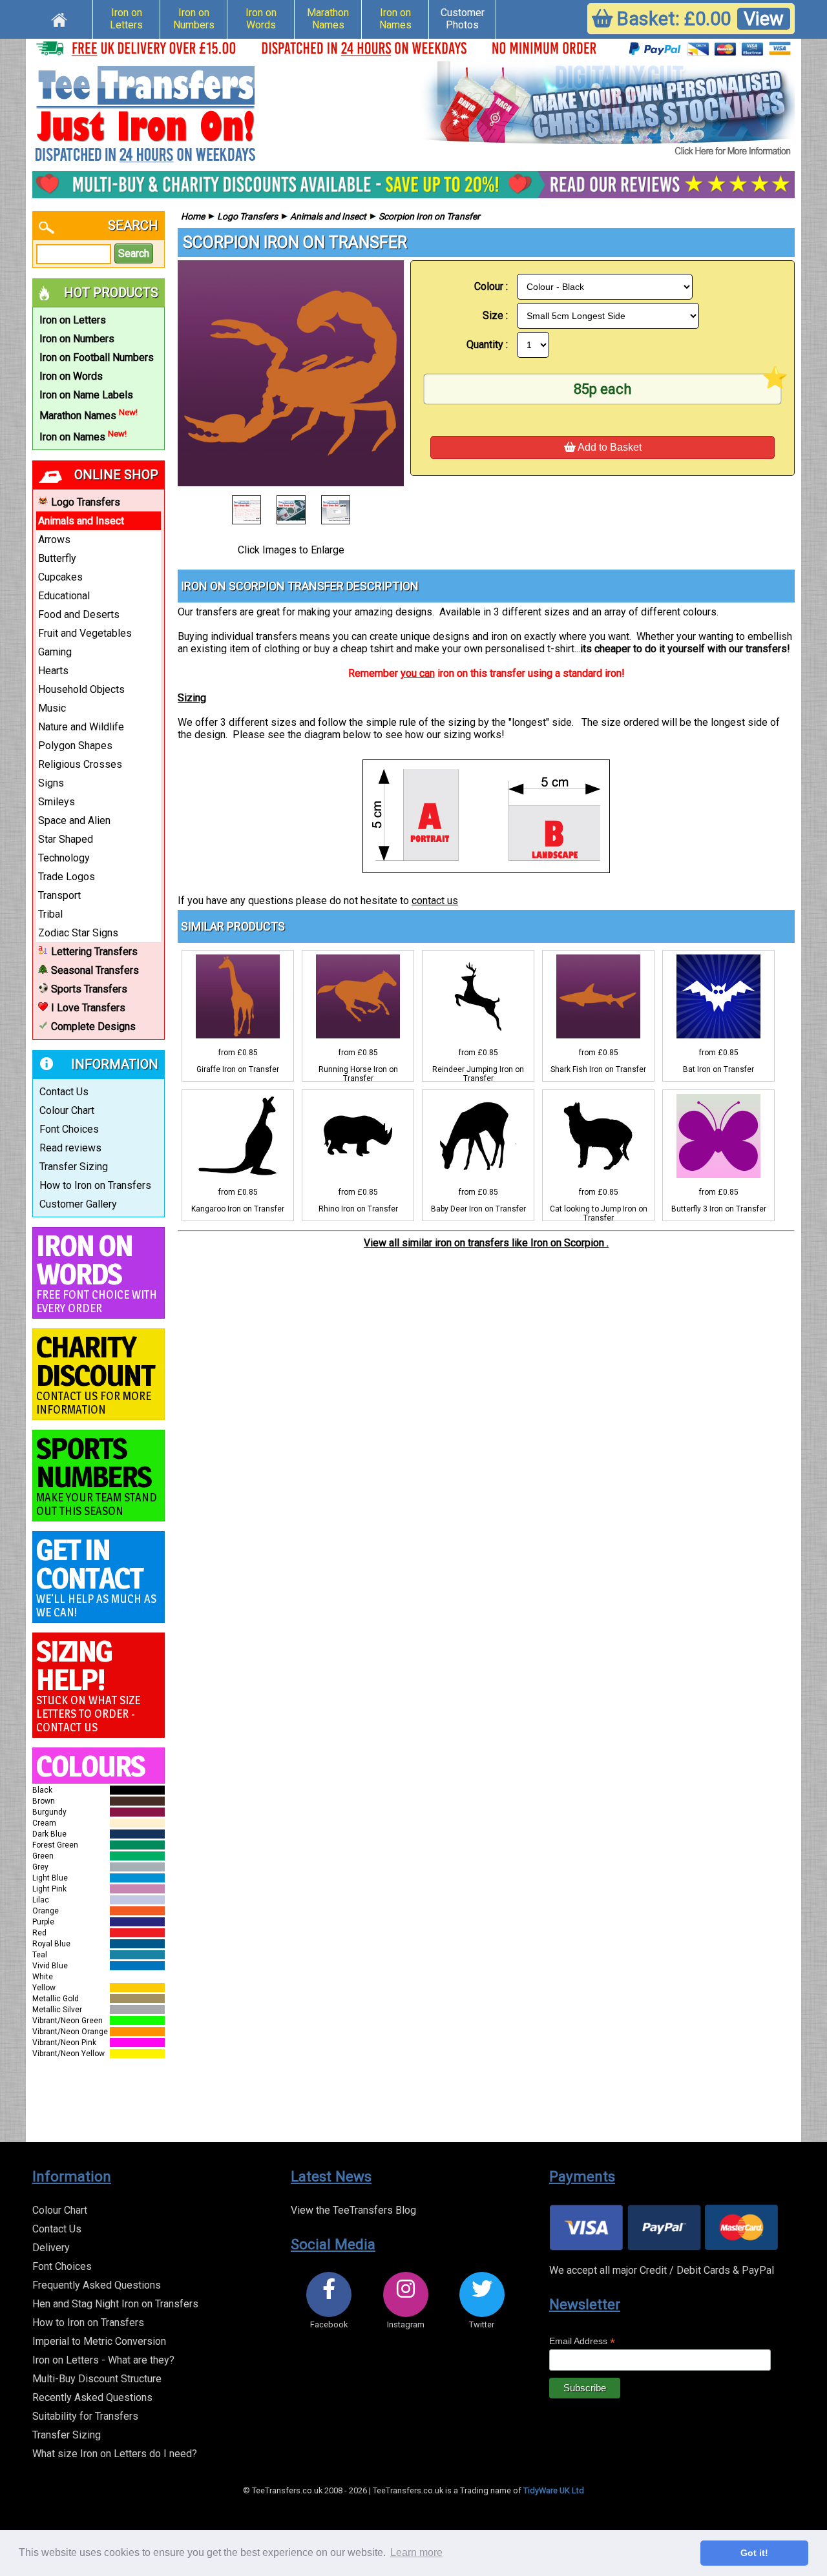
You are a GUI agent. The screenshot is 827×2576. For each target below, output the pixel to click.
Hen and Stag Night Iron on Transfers (115, 2304)
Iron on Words (261, 19)
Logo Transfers (86, 502)
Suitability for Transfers (85, 2416)
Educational (64, 596)
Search (134, 253)
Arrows (54, 540)
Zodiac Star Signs (78, 933)
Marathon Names (328, 19)
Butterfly (57, 558)
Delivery (51, 2248)
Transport (59, 895)
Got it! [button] (754, 2553)
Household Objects (81, 689)
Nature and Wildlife (81, 727)
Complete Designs (93, 1026)
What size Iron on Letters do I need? (115, 2454)
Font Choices (69, 1129)
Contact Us (64, 1092)
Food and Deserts (79, 614)
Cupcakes (60, 577)
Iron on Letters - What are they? (103, 2360)
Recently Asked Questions (92, 2397)
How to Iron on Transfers (95, 1185)
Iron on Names (395, 19)
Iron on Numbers (194, 19)
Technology (64, 858)
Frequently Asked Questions (97, 2285)
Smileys (57, 802)
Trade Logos (67, 877)
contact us (435, 901)
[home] (59, 18)
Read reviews (70, 1148)
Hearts (53, 671)
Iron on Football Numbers (97, 357)
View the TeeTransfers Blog (353, 2210)
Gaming (55, 652)
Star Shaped (66, 839)
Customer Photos (463, 19)
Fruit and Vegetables (85, 633)
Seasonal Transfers (95, 970)
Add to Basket (609, 447)
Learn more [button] (416, 2552)
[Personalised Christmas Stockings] (607, 110)
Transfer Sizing (74, 1167)
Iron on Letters (126, 19)
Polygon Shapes (75, 746)
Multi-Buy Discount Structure (97, 2379)
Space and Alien (74, 820)
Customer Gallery (78, 1204)
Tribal (50, 914)
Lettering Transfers (94, 952)
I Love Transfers (88, 1008)
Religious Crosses (80, 764)
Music (52, 708)
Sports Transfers (89, 989)
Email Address (582, 2341)
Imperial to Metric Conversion (99, 2341)
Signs (51, 783)
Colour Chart (67, 1110)
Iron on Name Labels (86, 395)
